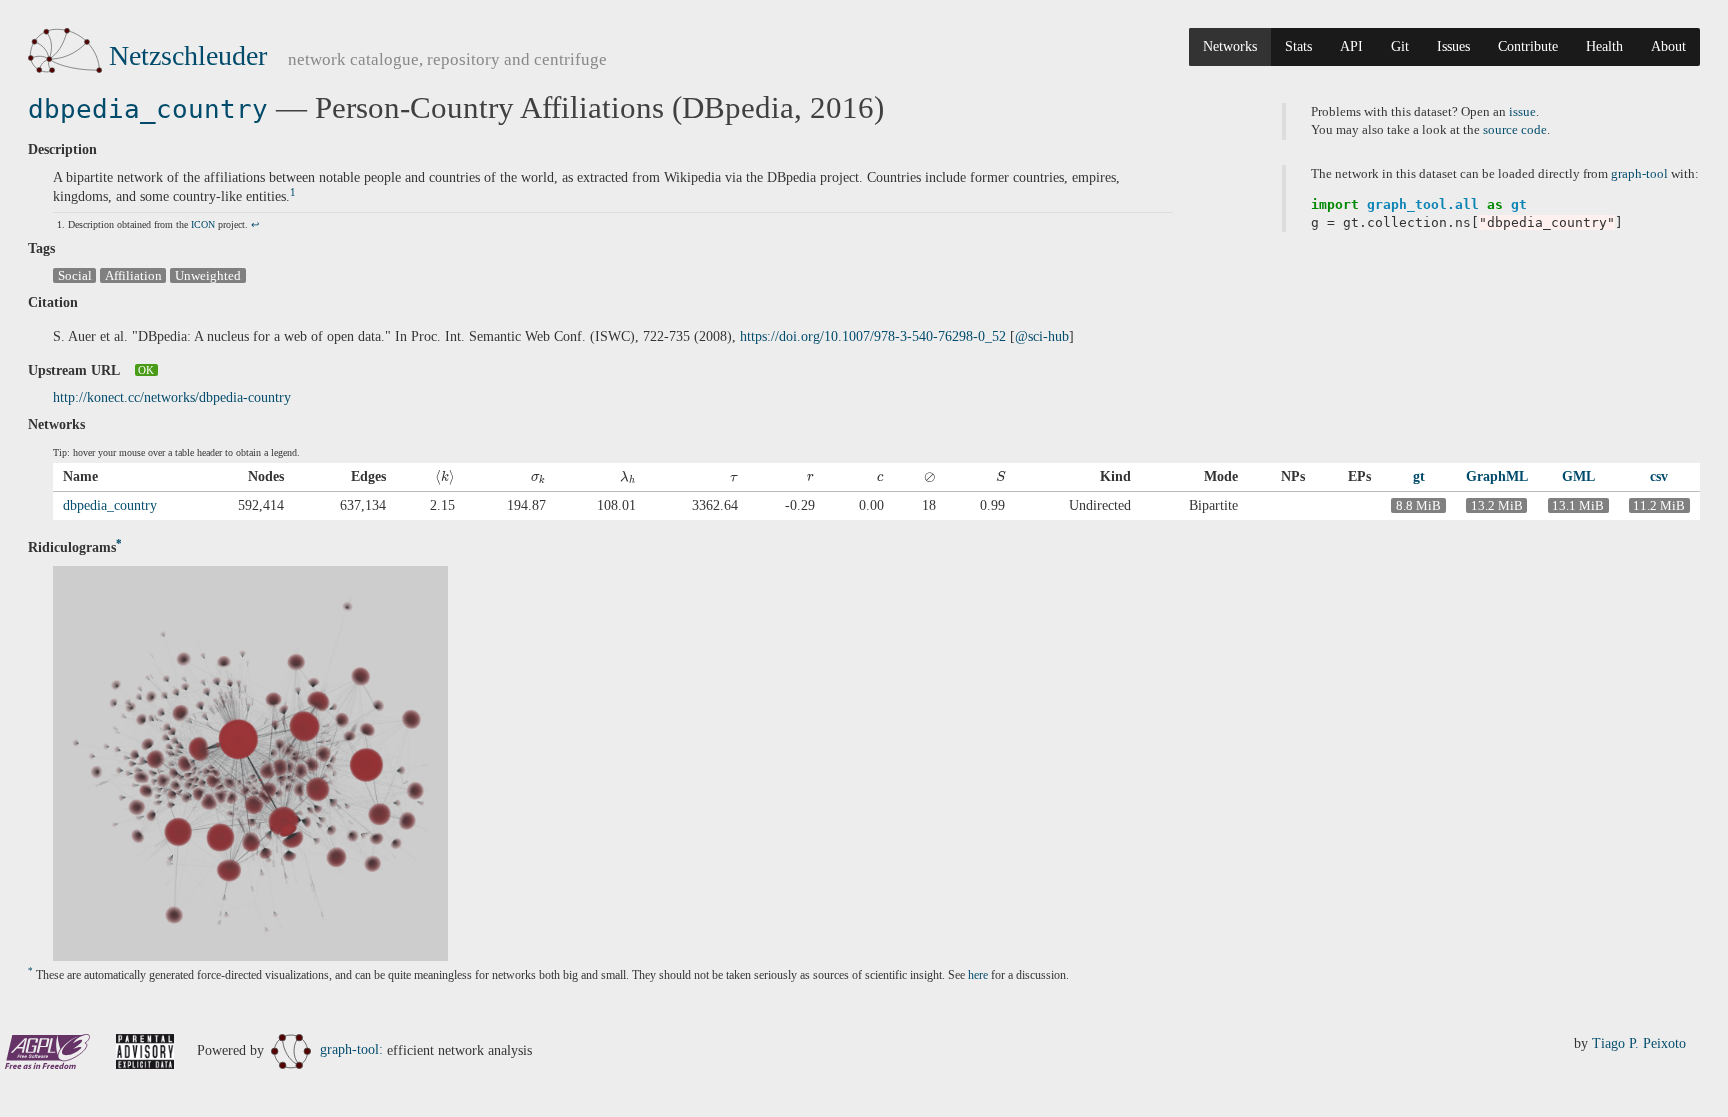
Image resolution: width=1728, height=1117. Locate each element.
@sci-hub (1042, 336)
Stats (1298, 46)
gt (1419, 476)
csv (1659, 476)
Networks (1230, 46)
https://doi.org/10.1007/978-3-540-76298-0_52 (873, 336)
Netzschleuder (188, 55)
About (1668, 46)
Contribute (1528, 46)
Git (1400, 46)
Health (1604, 46)
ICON (203, 224)
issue (1522, 112)
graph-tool (1639, 174)
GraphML (1497, 476)
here (978, 975)
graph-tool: (351, 1049)
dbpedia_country (148, 109)
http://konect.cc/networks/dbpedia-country (172, 397)
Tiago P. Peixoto (1639, 1043)
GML (1578, 476)
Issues (1453, 46)
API (1351, 46)
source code (1515, 130)
